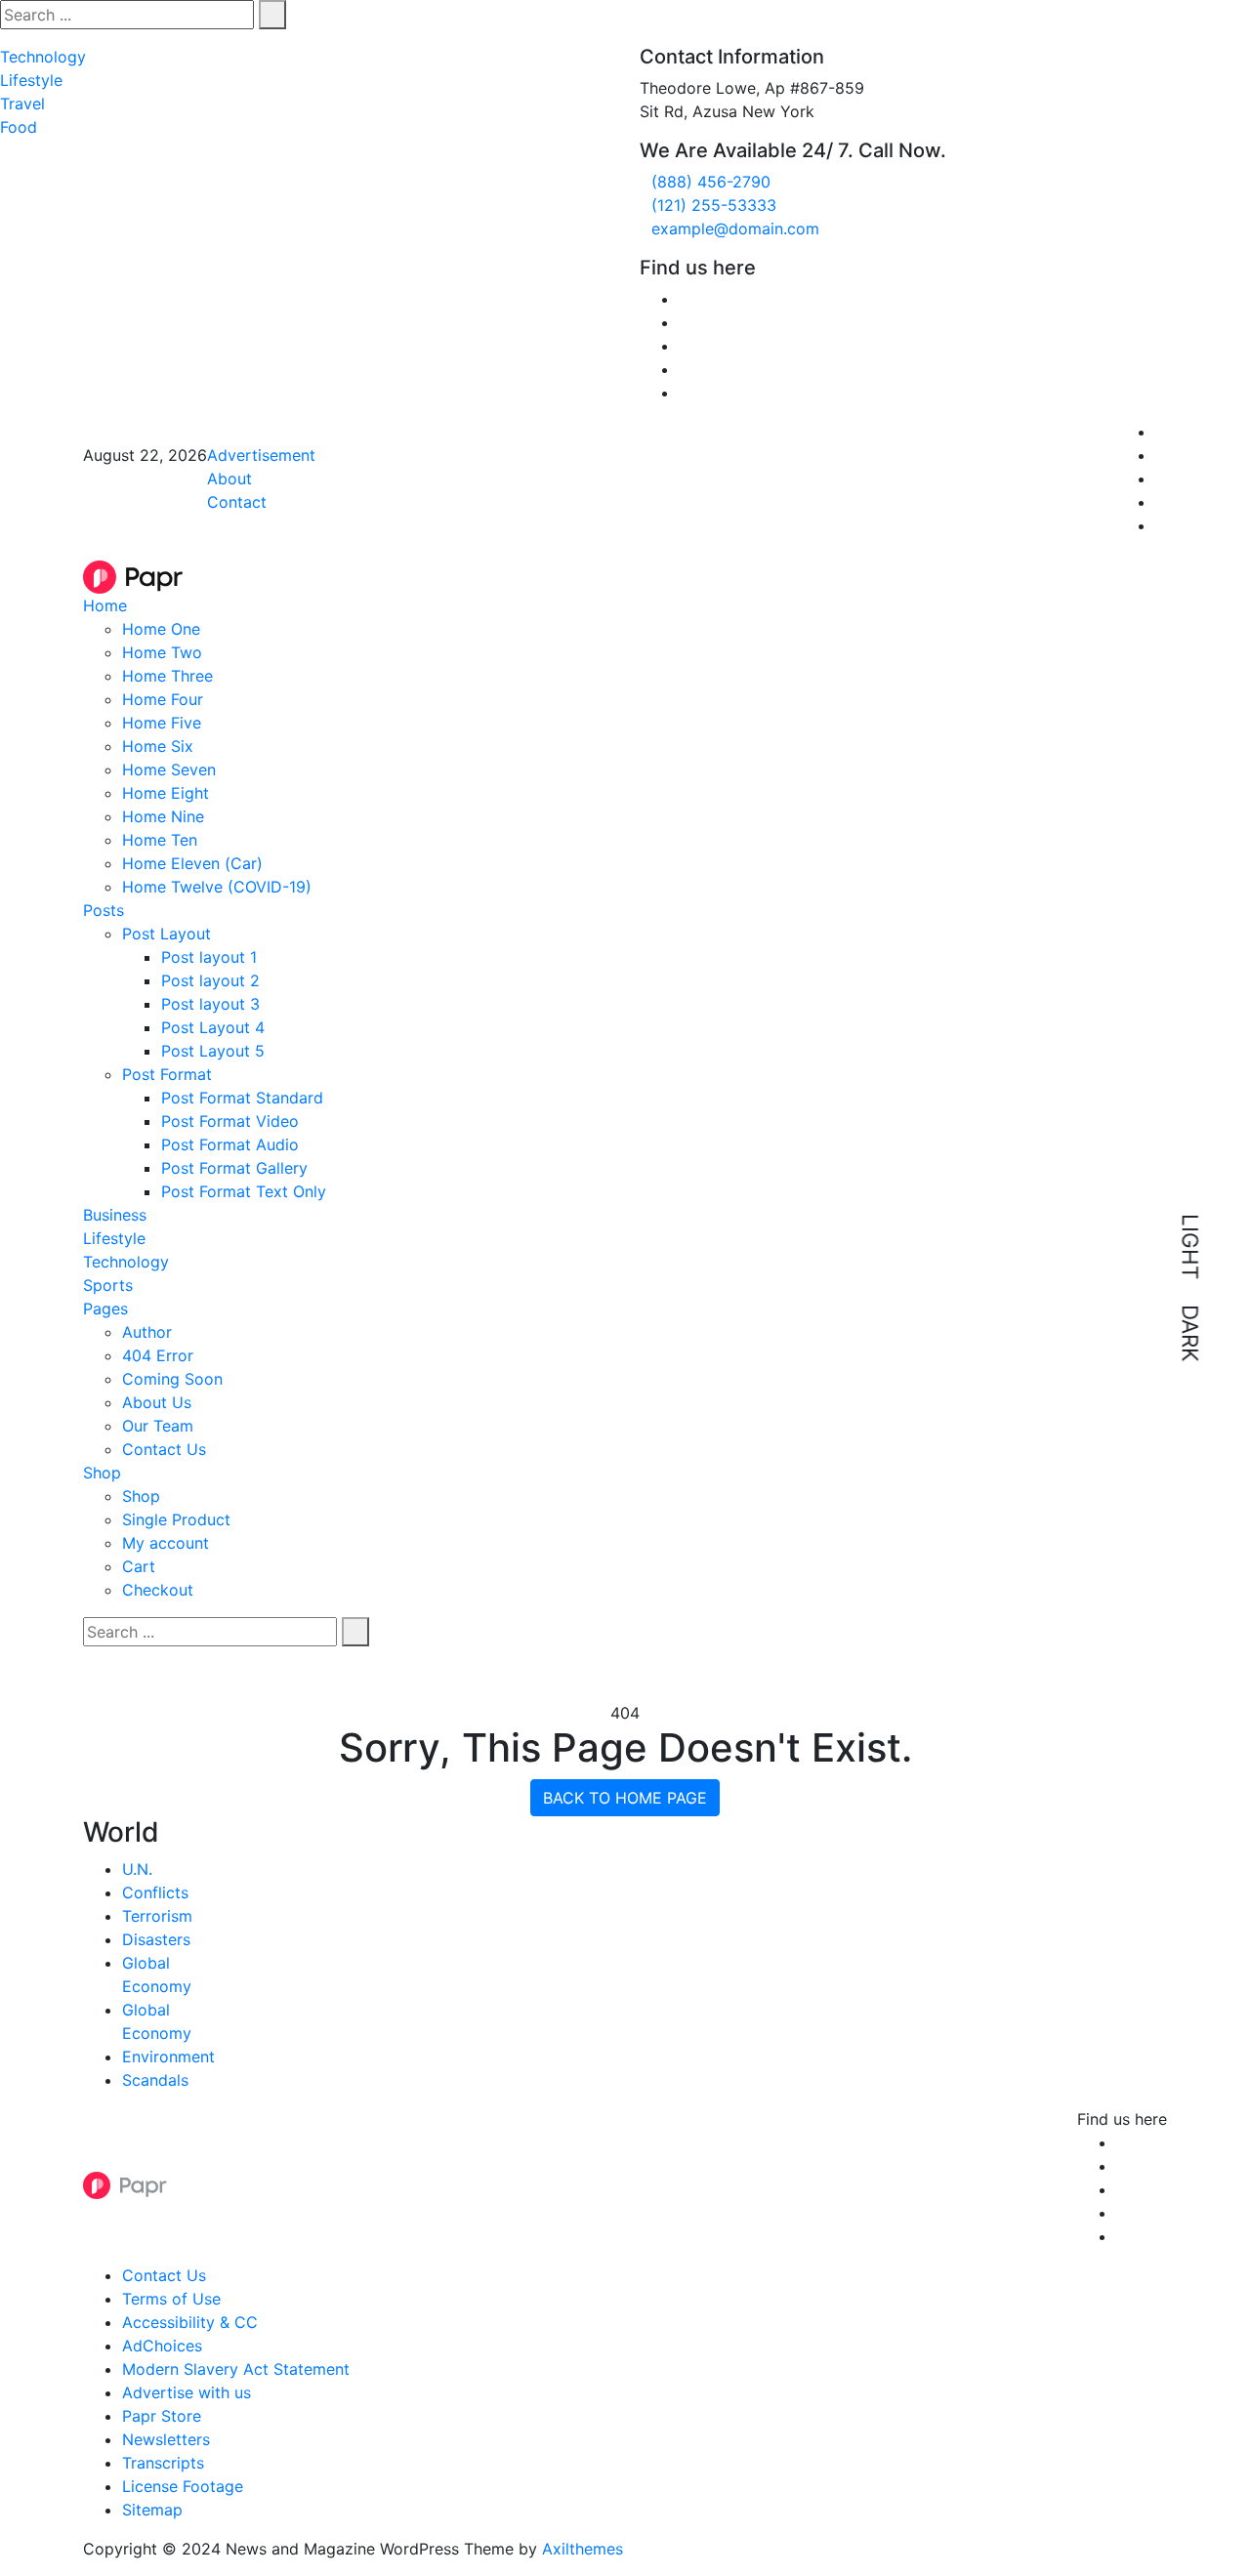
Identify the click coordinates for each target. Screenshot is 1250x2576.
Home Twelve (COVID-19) (217, 887)
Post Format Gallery (234, 1168)
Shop (102, 1473)
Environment (168, 2057)
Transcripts (163, 2463)
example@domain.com (735, 229)
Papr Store (162, 2416)
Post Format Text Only (244, 1191)
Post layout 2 (210, 980)
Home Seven (169, 769)
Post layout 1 (209, 957)
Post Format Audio (230, 1144)
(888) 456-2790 (711, 182)
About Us (157, 1402)
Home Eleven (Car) (192, 863)
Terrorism (157, 1916)
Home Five (162, 723)
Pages (105, 1309)
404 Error (158, 1355)
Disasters (156, 1939)
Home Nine (163, 816)
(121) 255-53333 (714, 205)
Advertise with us (187, 2392)
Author (147, 1332)
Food (19, 127)
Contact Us (164, 1449)
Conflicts (155, 1892)
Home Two (162, 652)
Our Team (158, 1426)
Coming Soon (172, 1379)
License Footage (183, 2486)
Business (115, 1215)
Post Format (167, 1074)
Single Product (176, 1519)
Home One (161, 629)
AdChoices (162, 2346)
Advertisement (261, 455)
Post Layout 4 (213, 1027)
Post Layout (167, 934)
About (229, 478)
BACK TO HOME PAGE (625, 1798)
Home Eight (166, 793)
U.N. (137, 1869)
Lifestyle (31, 80)
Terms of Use (171, 2299)
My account (166, 1543)
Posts (104, 910)
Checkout (158, 1590)
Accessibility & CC (190, 2322)
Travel (22, 104)
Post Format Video (230, 1121)
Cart (139, 1566)
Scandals (155, 2080)
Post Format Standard (242, 1098)
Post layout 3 (210, 1004)
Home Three (167, 676)
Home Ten (160, 840)
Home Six (158, 746)
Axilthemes (583, 2549)
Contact (237, 502)
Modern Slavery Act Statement (236, 2369)
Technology (43, 57)
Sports (108, 1285)
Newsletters (166, 2439)
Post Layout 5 (213, 1051)
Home (105, 605)
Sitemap (152, 2510)
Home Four (163, 699)
